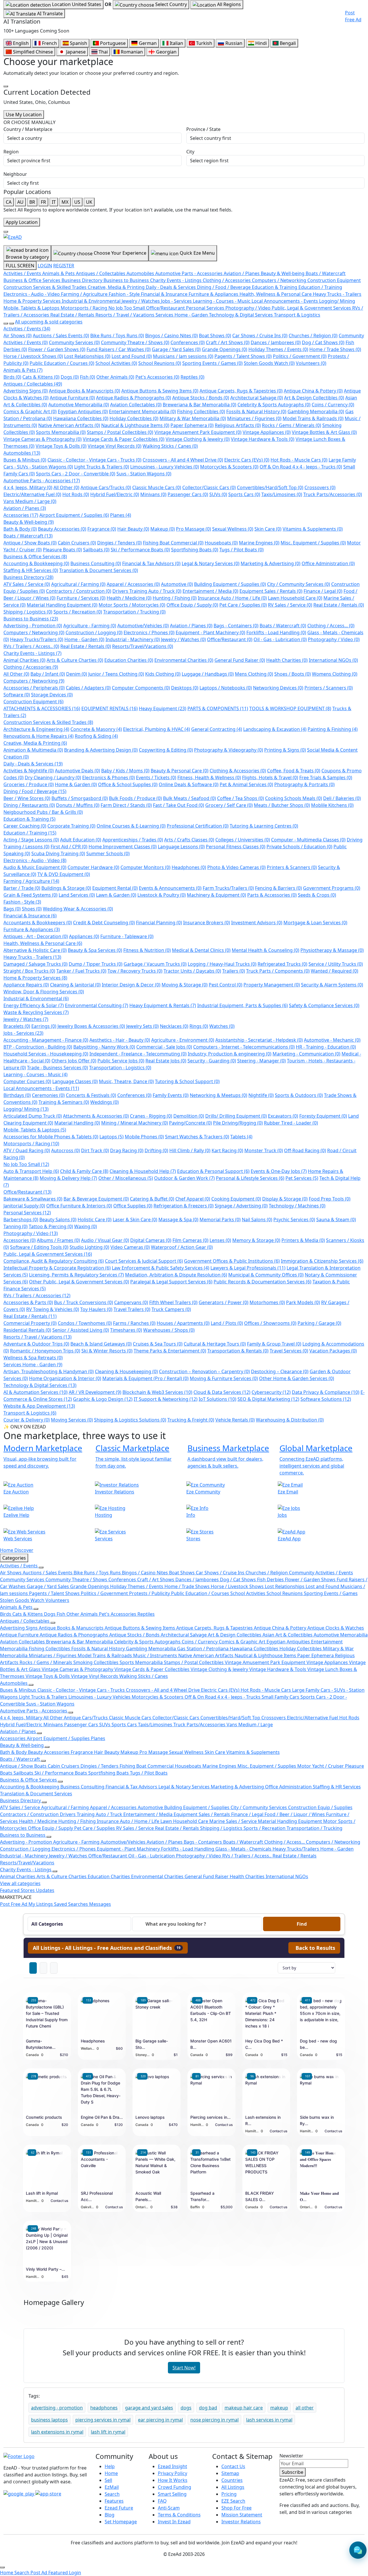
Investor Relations (241, 2522)
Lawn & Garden (116, 895)
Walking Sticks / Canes (170, 446)
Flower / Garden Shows (57, 349)
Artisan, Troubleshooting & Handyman (49, 1371)
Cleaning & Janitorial (75, 985)
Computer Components (141, 688)
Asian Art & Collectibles (288, 1635)
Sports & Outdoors (299, 1095)
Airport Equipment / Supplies (74, 515)
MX (65, 202)
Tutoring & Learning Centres (264, 826)
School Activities (116, 363)
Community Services (74, 342)
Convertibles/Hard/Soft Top (270, 487)
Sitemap (230, 2473)
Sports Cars (244, 494)
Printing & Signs (285, 750)
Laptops (112, 1137)
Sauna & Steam (336, 1220)
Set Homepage (121, 2522)
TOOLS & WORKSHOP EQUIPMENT (290, 708)
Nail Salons (257, 1220)
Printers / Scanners (329, 688)
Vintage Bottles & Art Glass (324, 432)
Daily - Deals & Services (33, 764)
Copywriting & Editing (166, 750)
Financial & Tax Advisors (151, 563)
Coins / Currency (333, 405)
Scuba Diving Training (58, 853)
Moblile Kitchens (332, 805)
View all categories (20, 1883)
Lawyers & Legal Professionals (248, 1268)
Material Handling (77, 1123)
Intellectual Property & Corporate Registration (57, 1268)
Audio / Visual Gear (105, 1240)
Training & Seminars (64, 1102)
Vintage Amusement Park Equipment (198, 432)
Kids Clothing (163, 674)
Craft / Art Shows (228, 342)
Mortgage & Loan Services (315, 923)
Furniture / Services (81, 598)
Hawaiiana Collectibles (81, 418)
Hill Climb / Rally (190, 1150)
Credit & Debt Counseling (104, 923)
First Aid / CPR (69, 847)
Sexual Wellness (233, 529)
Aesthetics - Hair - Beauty (120, 1040)
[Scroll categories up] (6, 323)
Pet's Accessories (157, 377)
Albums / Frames (58, 1240)
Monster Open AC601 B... (211, 2044)
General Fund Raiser (240, 660)
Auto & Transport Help (31, 1171)
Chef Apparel (193, 1199)
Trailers (234, 971)
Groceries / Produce (29, 784)
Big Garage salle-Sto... (152, 2044)
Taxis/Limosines (282, 494)
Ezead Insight (172, 2466)
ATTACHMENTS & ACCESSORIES (42, 708)
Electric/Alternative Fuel (32, 494)
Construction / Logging (94, 632)
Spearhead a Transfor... (202, 2196)
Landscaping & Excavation (275, 729)
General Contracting (217, 729)
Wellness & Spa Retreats (33, 1358)
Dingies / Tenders (119, 543)
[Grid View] (33, 1968)
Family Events (171, 1095)
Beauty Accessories (62, 529)
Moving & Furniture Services (224, 1378)
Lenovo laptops (150, 2117)
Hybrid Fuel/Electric (115, 494)
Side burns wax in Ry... (317, 2120)
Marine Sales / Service (234, 1821)
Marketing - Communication (306, 1054)
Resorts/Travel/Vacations (143, 646)
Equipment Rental (115, 888)
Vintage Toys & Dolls (61, 446)
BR (32, 202)
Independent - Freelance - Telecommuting (138, 1054)
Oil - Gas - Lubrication (280, 639)
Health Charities (287, 660)
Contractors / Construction (79, 591)
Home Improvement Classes (123, 847)
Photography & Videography (229, 750)
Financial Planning (159, 923)
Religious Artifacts (238, 425)
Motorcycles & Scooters (229, 467)
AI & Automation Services (36, 1392)
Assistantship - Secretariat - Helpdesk (259, 1040)
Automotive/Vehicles (143, 626)
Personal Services (27, 1213)
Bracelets (17, 1026)
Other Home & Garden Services (297, 1378)
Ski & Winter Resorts (107, 1351)
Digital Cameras (151, 1240)
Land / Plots (227, 1323)
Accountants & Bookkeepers (38, 923)
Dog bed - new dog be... (318, 2044)
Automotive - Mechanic (332, 1040)
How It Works (173, 2480)
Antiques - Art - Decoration (36, 936)
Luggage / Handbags (208, 674)
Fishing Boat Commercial (173, 543)
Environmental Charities (184, 660)
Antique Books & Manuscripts (85, 391)
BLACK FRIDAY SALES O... (260, 2196)
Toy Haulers (96, 1309)
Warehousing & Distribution (290, 1420)
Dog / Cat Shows (323, 342)
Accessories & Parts (28, 1302)
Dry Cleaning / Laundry (53, 778)
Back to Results (315, 1948)
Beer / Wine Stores (27, 798)
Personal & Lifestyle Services (250, 1178)
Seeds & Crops (317, 895)
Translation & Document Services (99, 570)
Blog (110, 2515)
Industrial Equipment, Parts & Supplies (243, 1005)
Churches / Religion (313, 336)
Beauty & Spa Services (95, 950)
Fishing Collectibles (201, 411)
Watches (222, 1026)
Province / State (203, 129)
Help (110, 2466)
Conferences (188, 342)
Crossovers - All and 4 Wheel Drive (183, 460)
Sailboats (96, 550)
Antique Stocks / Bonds (201, 398)
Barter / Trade (22, 888)
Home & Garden (76, 784)
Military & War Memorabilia (193, 418)
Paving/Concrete (190, 1123)
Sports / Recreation (78, 612)
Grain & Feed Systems (30, 895)
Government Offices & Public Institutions (232, 1261)
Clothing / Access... (331, 626)
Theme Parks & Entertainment (170, 1351)
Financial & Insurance (30, 916)
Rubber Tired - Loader (291, 1123)
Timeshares (126, 1330)
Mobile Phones (144, 1137)
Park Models (303, 1302)
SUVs (218, 494)
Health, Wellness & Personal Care (43, 943)
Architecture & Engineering (36, 729)
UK (89, 202)
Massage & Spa (178, 1220)
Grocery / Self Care (229, 805)
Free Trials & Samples (326, 778)
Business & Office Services (35, 557)
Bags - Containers (236, 626)
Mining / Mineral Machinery (135, 1123)
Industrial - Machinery (133, 639)
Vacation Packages (333, 1351)
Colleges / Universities (243, 840)
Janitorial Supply (24, 1206)
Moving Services (72, 1420)
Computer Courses (27, 1081)
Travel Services (289, 1351)
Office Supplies (133, 1206)
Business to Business (31, 619)
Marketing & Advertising (271, 563)
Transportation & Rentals (238, 1351)
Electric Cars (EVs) (247, 460)
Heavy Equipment (163, 708)
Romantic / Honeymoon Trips (45, 1351)
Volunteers (311, 363)
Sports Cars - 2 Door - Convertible (76, 474)
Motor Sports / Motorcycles (132, 605)
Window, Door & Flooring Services (44, 992)
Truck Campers (171, 1309)
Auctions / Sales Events (61, 336)
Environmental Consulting (97, 1005)
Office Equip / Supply (192, 605)
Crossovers (320, 487)
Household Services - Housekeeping (46, 1054)
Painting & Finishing (333, 729)
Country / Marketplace (28, 129)
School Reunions (160, 363)
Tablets (241, 1137)
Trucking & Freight (191, 1420)
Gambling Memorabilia (316, 411)
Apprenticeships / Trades (133, 840)
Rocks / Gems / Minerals (292, 425)
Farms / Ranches (134, 1323)
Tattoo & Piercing (51, 1226)
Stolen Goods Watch (269, 363)
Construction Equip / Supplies (320, 1807)
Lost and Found (132, 356)
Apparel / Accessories (133, 584)
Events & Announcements (170, 888)
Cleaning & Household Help (143, 1171)
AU (20, 202)
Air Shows (18, 336)
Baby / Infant (48, 674)
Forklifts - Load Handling (276, 632)
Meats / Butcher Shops (282, 805)
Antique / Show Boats (30, 543)
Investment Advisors (257, 923)
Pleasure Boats (62, 550)
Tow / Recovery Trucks (135, 971)
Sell (108, 2480)
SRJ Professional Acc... (97, 2196)
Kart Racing (227, 1150)
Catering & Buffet (152, 1199)
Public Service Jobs (121, 1061)
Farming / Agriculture (31, 881)
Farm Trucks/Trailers (228, 888)
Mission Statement (242, 2515)
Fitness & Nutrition (147, 950)
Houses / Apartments (183, 1323)
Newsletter (291, 2456)
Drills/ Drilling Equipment (236, 1116)
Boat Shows (215, 336)
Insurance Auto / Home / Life (232, 598)
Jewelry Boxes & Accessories (91, 1026)
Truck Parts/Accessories (333, 494)
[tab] (108, 1948)
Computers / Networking (34, 632)
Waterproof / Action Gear (182, 1247)
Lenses (220, 1240)
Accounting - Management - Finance (46, 1040)
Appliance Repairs (26, 985)
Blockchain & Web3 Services (157, 1392)
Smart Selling (172, 2494)
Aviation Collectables (136, 405)
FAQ (162, 2501)
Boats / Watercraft (28, 536)
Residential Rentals (27, 1330)
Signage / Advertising (241, 1206)
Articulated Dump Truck (33, 1116)
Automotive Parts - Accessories (42, 481)
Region (11, 152)
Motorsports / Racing (31, 1144)
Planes (121, 515)
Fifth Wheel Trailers (173, 1302)
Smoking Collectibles (96, 1662)
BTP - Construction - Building (38, 1047)
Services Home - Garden (33, 1365)
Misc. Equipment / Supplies (313, 543)
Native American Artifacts (69, 425)
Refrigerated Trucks (282, 964)
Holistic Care (95, 1220)
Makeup (163, 529)
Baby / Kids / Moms (125, 771)
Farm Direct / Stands (126, 805)
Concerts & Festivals (91, 1095)
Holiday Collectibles (134, 418)
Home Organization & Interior (65, 1378)
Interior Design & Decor (131, 985)
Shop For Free (236, 2508)
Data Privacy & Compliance (326, 1392)
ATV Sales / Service (27, 584)
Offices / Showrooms (270, 1323)
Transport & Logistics (30, 1413)
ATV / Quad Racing (27, 1150)
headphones (104, 2408)
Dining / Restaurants (29, 805)
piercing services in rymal (103, 2420)
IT (54, 202)
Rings (199, 1026)
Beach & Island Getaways (101, 1344)
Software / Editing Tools (39, 1247)
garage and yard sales (149, 2408)
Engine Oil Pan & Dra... (102, 2117)
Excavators (283, 1116)
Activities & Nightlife (29, 771)
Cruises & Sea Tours (158, 1344)
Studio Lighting (89, 1247)
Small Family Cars (281, 1697)
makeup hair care (244, 2408)
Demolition (189, 1116)
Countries (232, 2480)
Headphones (189, 867)
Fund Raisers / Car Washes (119, 349)
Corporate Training (71, 826)
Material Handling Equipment (62, 605)
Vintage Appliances (267, 432)
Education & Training (29, 819)
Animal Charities (24, 660)
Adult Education (81, 840)
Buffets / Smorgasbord (80, 798)
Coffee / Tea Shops (240, 798)
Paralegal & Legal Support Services (171, 1282)
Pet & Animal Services (246, 784)
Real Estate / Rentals (339, 605)
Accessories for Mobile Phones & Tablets (51, 1137)
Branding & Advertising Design (101, 750)
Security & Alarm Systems (332, 985)
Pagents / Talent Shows (243, 356)
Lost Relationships (87, 356)
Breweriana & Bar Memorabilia (200, 405)
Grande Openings (225, 349)
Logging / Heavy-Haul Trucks (222, 964)
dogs (186, 2408)
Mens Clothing (254, 674)
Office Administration (328, 563)
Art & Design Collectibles (314, 398)
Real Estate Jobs (166, 1061)
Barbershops (21, 1220)
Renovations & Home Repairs (39, 736)
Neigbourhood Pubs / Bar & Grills (43, 812)
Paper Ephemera (192, 425)
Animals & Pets (23, 370)
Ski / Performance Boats (140, 550)
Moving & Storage (185, 985)
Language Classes (75, 1081)
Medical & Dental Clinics (201, 950)
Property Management (272, 985)
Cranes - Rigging (151, 1116)
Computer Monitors (145, 867)
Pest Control (226, 985)
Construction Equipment (33, 702)
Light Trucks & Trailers (102, 467)
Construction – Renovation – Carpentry (204, 1371)
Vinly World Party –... (45, 2269)
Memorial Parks (220, 1220)
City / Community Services (299, 584)
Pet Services (302, 1178)
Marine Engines (259, 543)
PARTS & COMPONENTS (218, 708)
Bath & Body (20, 529)
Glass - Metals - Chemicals (244, 1849)
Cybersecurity (271, 1392)
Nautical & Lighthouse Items (135, 425)
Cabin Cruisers (77, 543)
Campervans (131, 1302)
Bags (12, 909)
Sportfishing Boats (195, 550)
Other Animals (115, 377)
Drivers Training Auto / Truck (147, 591)
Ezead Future (119, 2508)
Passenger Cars (188, 494)
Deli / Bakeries (342, 798)
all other (305, 2408)
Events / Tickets (156, 778)
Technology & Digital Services (40, 1385)
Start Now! (184, 2368)
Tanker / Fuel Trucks (81, 971)
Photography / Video (334, 639)
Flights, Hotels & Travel (270, 778)
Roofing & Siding (96, 736)
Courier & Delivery (27, 1420)
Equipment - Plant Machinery (210, 632)
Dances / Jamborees (276, 342)
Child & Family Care (84, 1171)
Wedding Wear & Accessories (78, 909)
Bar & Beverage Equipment (96, 1199)
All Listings (233, 2487)
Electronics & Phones (109, 778)
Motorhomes (267, 1302)
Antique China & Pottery (313, 391)
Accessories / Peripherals (34, 688)
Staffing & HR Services (31, 570)
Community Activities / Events (321, 1573)
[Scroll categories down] (11, 323)
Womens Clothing (335, 674)
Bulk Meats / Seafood (189, 798)
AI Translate (50, 14)
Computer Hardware (93, 867)
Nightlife (261, 1095)
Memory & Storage (256, 1240)
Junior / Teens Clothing (116, 674)
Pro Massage (193, 529)
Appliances (84, 936)
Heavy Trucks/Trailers (37, 639)
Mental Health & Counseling (266, 950)
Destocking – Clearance (280, 1371)
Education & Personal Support (213, 1171)
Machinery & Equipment (216, 895)
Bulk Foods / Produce (135, 798)
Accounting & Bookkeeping (36, 563)
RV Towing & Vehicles (53, 1309)
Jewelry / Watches (183, 639)
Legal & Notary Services (211, 563)
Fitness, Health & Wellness (209, 778)
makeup (279, 2408)
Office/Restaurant (230, 639)
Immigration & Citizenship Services (322, 1261)
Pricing (229, 2494)
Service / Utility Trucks (336, 964)
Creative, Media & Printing (35, 743)
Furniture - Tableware (127, 936)
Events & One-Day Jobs (279, 1171)
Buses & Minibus (25, 460)
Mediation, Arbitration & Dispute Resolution (176, 1275)
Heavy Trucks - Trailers (32, 957)
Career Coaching (25, 826)
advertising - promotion (57, 2408)
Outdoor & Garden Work (184, 1178)
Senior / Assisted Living (81, 1330)
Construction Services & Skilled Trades (48, 722)
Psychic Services (294, 1220)
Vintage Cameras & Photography (43, 439)
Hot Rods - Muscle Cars (299, 460)
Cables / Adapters (88, 688)
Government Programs (332, 888)
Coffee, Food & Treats (294, 771)
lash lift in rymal (108, 2432)
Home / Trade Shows (335, 349)
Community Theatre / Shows (135, 342)
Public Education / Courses (62, 363)
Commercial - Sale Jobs (164, 1047)
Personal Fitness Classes (236, 847)
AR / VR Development (95, 1392)
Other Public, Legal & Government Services (79, 1282)
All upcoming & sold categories (49, 322)
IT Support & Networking (166, 1399)
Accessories (21, 515)
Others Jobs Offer (74, 1061)
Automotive (177, 584)
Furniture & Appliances (32, 929)
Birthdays (17, 1095)
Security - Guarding (212, 1061)
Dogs (70, 377)
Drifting (156, 1150)
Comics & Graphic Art (30, 411)
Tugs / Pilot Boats (241, 550)
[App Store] (48, 2493)
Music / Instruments (156, 1655)
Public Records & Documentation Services (262, 1282)
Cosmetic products (44, 2117)
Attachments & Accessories (96, 1116)
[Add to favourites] (63, 2001)
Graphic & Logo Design (103, 1399)
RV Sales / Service (290, 605)
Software (17, 695)
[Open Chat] (358, 2550)
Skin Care (268, 529)
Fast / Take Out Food (179, 805)
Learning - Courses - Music (36, 1074)
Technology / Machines (297, 1206)
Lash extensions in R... (263, 2120)
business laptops (49, 2420)
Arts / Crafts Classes (189, 840)
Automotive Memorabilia (79, 405)
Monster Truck (264, 1150)
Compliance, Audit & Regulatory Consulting (54, 1261)
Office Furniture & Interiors (79, 1206)
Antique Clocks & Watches (336, 1628)
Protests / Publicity (150, 1593)
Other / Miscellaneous (126, 1178)
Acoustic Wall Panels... (148, 2196)
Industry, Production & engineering (230, 1054)
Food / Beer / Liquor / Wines (295, 1814)
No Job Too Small (26, 1164)
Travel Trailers (132, 1309)
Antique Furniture (72, 398)
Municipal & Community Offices (266, 1275)
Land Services (77, 895)
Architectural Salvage (257, 398)
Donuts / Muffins (78, 805)
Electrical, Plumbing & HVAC (157, 729)
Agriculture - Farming (90, 626)
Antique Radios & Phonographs (134, 398)
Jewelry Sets (142, 1026)
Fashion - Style (22, 902)
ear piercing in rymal (160, 2420)
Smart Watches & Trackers (197, 1137)
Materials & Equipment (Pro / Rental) (145, 1378)
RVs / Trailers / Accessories (37, 1295)
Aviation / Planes (25, 508)
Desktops (185, 688)
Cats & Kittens (41, 377)
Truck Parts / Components (278, 971)
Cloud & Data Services (222, 1392)
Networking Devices (278, 688)
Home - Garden (84, 639)
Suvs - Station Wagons (144, 474)
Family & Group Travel (274, 1344)
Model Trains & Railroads (313, 418)
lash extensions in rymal (57, 2432)
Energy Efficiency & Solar (34, 1005)
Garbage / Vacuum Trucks (155, 964)
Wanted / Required (335, 971)
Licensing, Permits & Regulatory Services (76, 1275)
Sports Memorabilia (61, 432)
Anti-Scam (169, 2508)
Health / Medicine (129, 598)
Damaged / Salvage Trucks (36, 964)
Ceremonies (48, 1095)
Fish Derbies (271, 1579)
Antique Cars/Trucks (106, 487)
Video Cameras (130, 1247)
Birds (12, 377)
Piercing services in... (210, 2117)
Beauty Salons (58, 1220)
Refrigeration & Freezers (184, 1206)
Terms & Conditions (179, 2515)
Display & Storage (285, 1199)
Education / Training (30, 833)
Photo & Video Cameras (236, 867)
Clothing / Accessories (31, 667)
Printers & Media (303, 1240)
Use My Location (24, 115)
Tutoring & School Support (187, 1081)
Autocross (66, 1150)
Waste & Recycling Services (36, 1012)
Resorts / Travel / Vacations (38, 1337)
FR (43, 202)
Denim (77, 674)
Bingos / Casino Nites (171, 336)
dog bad (208, 2408)
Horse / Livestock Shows (33, 356)
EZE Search (233, 2501)
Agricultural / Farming (78, 584)
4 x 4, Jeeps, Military (28, 487)
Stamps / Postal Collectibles (120, 432)
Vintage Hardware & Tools (263, 439)
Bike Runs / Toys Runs (117, 336)
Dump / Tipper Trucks (96, 964)
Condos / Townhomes (85, 1323)
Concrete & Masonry (96, 729)
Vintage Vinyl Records (115, 446)
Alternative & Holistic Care (35, 950)
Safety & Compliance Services (324, 1005)
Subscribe (293, 2472)
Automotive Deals (77, 771)
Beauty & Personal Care (180, 771)
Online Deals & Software (189, 784)
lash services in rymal (269, 2420)
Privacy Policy (172, 2473)
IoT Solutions (217, 1399)
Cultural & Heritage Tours (215, 1344)
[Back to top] (2, 2567)
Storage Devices (52, 695)
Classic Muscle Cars (157, 487)
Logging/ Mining (26, 1109)
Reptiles (192, 377)
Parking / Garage (319, 1323)
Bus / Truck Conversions (84, 1302)
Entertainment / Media (210, 591)
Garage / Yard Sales (176, 349)
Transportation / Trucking (134, 612)
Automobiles (22, 453)
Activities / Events (27, 329)
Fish (88, 377)
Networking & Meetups (218, 1095)
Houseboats (221, 543)
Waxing (86, 1226)
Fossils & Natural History (256, 411)
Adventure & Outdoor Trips (36, 1344)
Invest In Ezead (174, 2522)
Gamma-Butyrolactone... (41, 2044)
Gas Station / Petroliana (203, 1649)
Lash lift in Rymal (42, 2193)
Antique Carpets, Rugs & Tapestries (241, 391)
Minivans (153, 494)
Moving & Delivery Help (68, 1178)
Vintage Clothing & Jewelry (198, 439)
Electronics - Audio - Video (35, 860)
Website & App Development (39, 1406)
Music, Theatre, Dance (126, 1081)
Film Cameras (190, 1240)
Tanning (16, 1226)
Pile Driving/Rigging (238, 1123)
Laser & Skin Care (135, 1220)
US (77, 202)
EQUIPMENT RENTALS (110, 708)
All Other (66, 487)
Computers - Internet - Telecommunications (244, 1047)
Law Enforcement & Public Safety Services (161, 1268)
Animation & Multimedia (33, 750)
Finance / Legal (323, 591)
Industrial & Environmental (36, 999)
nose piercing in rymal (214, 2420)
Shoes (32, 909)
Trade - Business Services (57, 1068)
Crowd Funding (175, 2487)
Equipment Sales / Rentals (271, 591)
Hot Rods (76, 494)
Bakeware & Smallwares (33, 1199)
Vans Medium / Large (30, 501)
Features (114, 2501)
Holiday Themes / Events (278, 349)
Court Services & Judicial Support (144, 1261)
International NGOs (333, 660)
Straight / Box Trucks (29, 971)
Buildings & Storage (66, 888)
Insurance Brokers (207, 923)
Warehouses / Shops (169, 1330)
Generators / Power (224, 1302)
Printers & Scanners (292, 867)
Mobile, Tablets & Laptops (35, 1130)
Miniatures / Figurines (254, 418)
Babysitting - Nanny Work (104, 1047)
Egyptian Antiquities (83, 411)
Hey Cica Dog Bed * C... (264, 2044)
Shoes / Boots (293, 674)
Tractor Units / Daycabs (192, 971)
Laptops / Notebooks (226, 688)
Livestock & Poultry (162, 895)
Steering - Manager (261, 1061)
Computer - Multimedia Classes (308, 840)
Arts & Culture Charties (75, 660)
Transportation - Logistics (120, 1068)
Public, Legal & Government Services (48, 1254)
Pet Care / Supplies (243, 605)
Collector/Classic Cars (209, 487)
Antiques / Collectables (33, 384)
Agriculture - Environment (183, 1040)
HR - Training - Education (326, 1047)
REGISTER (64, 266)
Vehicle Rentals (235, 1420)
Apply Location (22, 222)
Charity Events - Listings (32, 653)
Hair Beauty (133, 529)
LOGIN (45, 266)
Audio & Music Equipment (35, 867)
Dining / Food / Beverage (35, 791)
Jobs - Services (23, 1033)
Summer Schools (108, 853)
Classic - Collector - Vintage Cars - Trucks (94, 460)
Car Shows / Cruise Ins (260, 336)
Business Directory (28, 577)
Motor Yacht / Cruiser (321, 1766)
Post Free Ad (353, 16)
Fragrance (102, 529)
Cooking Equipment (236, 1199)
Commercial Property (30, 1323)
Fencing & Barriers (278, 888)
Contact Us (233, 2466)
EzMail (112, 2487)
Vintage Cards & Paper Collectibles (124, 439)
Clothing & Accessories (238, 771)
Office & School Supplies (128, 784)
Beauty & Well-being (29, 522)
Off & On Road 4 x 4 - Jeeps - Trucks (301, 467)
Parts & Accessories (272, 895)
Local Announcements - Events (41, 1088)
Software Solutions (326, 1399)
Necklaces (174, 1026)
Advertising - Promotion (33, 626)
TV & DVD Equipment (64, 874)
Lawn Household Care (295, 598)
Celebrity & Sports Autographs (274, 405)
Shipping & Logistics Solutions (130, 1420)
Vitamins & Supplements (313, 529)
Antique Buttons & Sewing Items (160, 391)
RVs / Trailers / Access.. (31, 646)
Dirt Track (95, 1150)
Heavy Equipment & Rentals (163, 1005)
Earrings (44, 1026)
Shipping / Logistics (28, 612)
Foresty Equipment (323, 1116)
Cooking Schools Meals (294, 798)
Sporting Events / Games (212, 363)
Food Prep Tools (330, 1199)
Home (111, 2473)
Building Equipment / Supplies (230, 584)
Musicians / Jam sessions (183, 356)
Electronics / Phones (149, 632)
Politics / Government (300, 356)
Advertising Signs (26, 391)
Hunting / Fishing (175, 598)
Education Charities (129, 660)
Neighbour (15, 174)
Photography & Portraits (304, 784)
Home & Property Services (35, 978)
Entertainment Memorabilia (142, 411)
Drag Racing (127, 1150)
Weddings (105, 1102)
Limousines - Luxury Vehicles (165, 467)
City (190, 152)
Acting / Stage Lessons (31, 840)
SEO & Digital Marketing (268, 1399)
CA (9, 202)
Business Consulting (96, 563)
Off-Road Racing (305, 1150)
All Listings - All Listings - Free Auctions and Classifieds (107, 1948)
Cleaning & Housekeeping (126, 1371)
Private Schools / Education (299, 847)
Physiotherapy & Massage (332, 950)
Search (112, 2494)
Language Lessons (181, 847)
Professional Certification (198, 826)
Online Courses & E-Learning (131, 826)
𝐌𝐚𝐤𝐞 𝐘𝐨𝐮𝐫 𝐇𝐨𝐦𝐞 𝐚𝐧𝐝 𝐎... (319, 2196)
